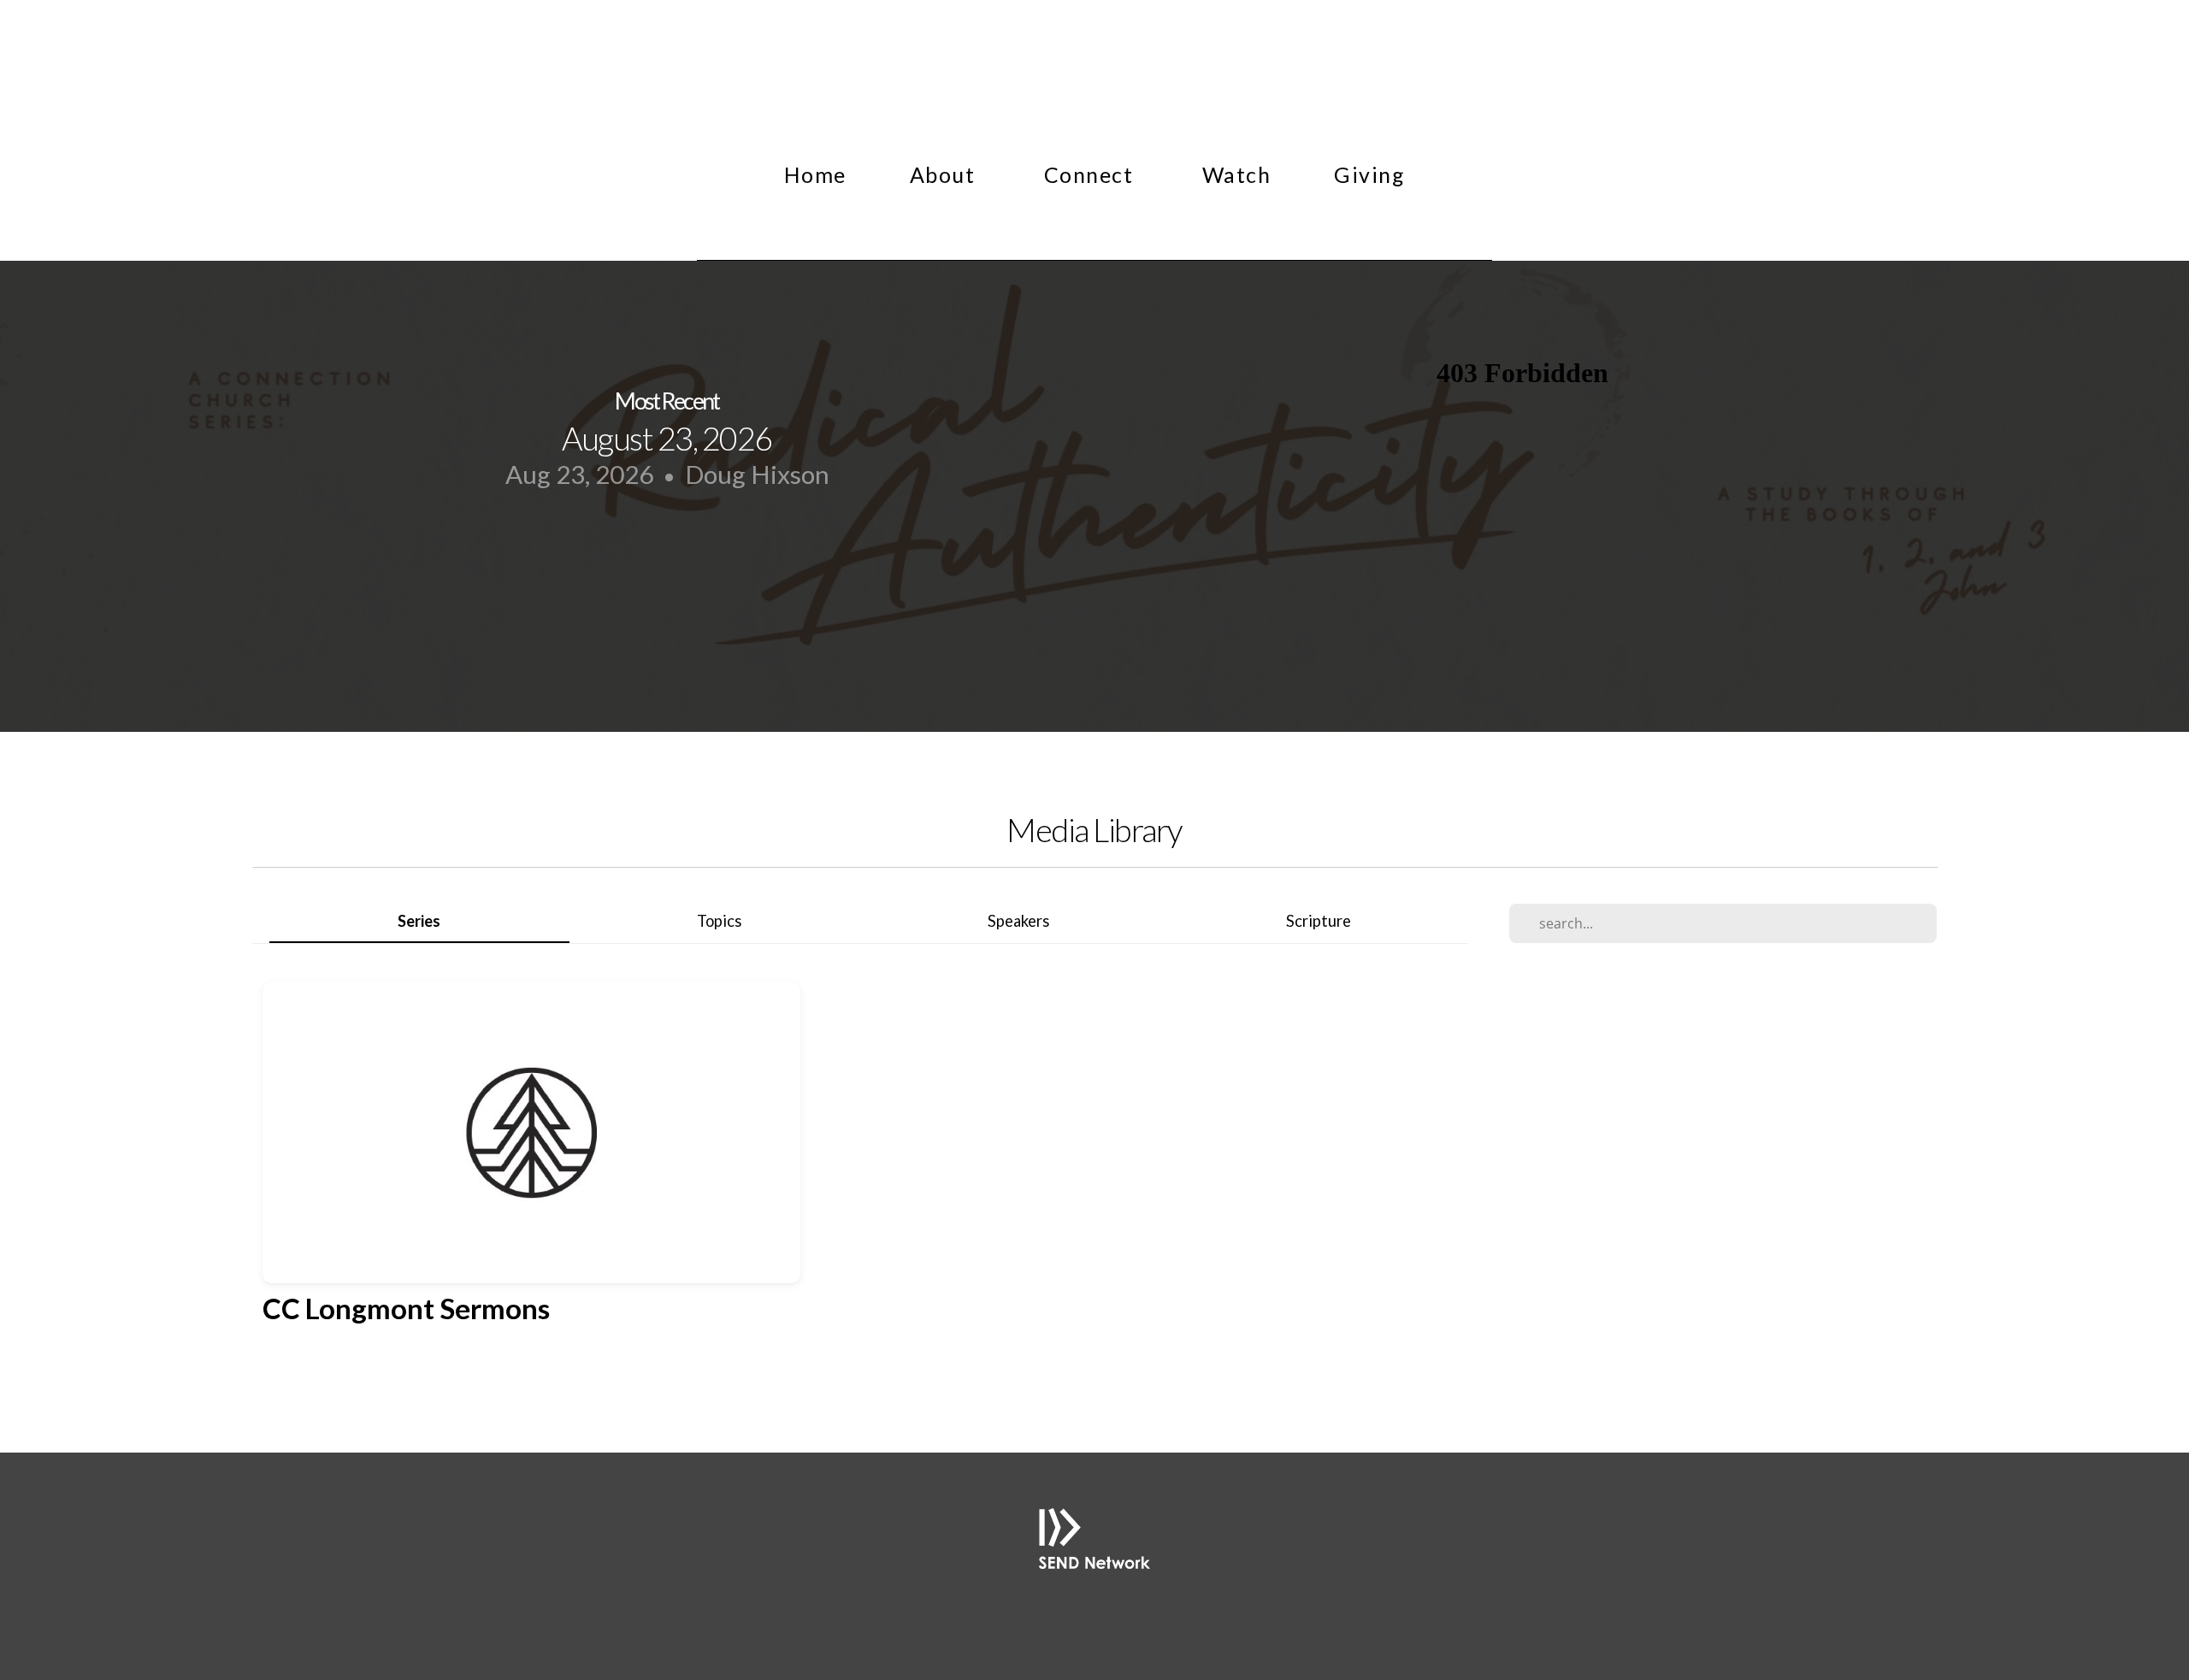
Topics (719, 921)
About (945, 174)
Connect (1092, 174)
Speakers (1018, 921)
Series (419, 921)
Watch (1237, 174)
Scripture (1319, 921)
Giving (1369, 174)
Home (815, 174)
